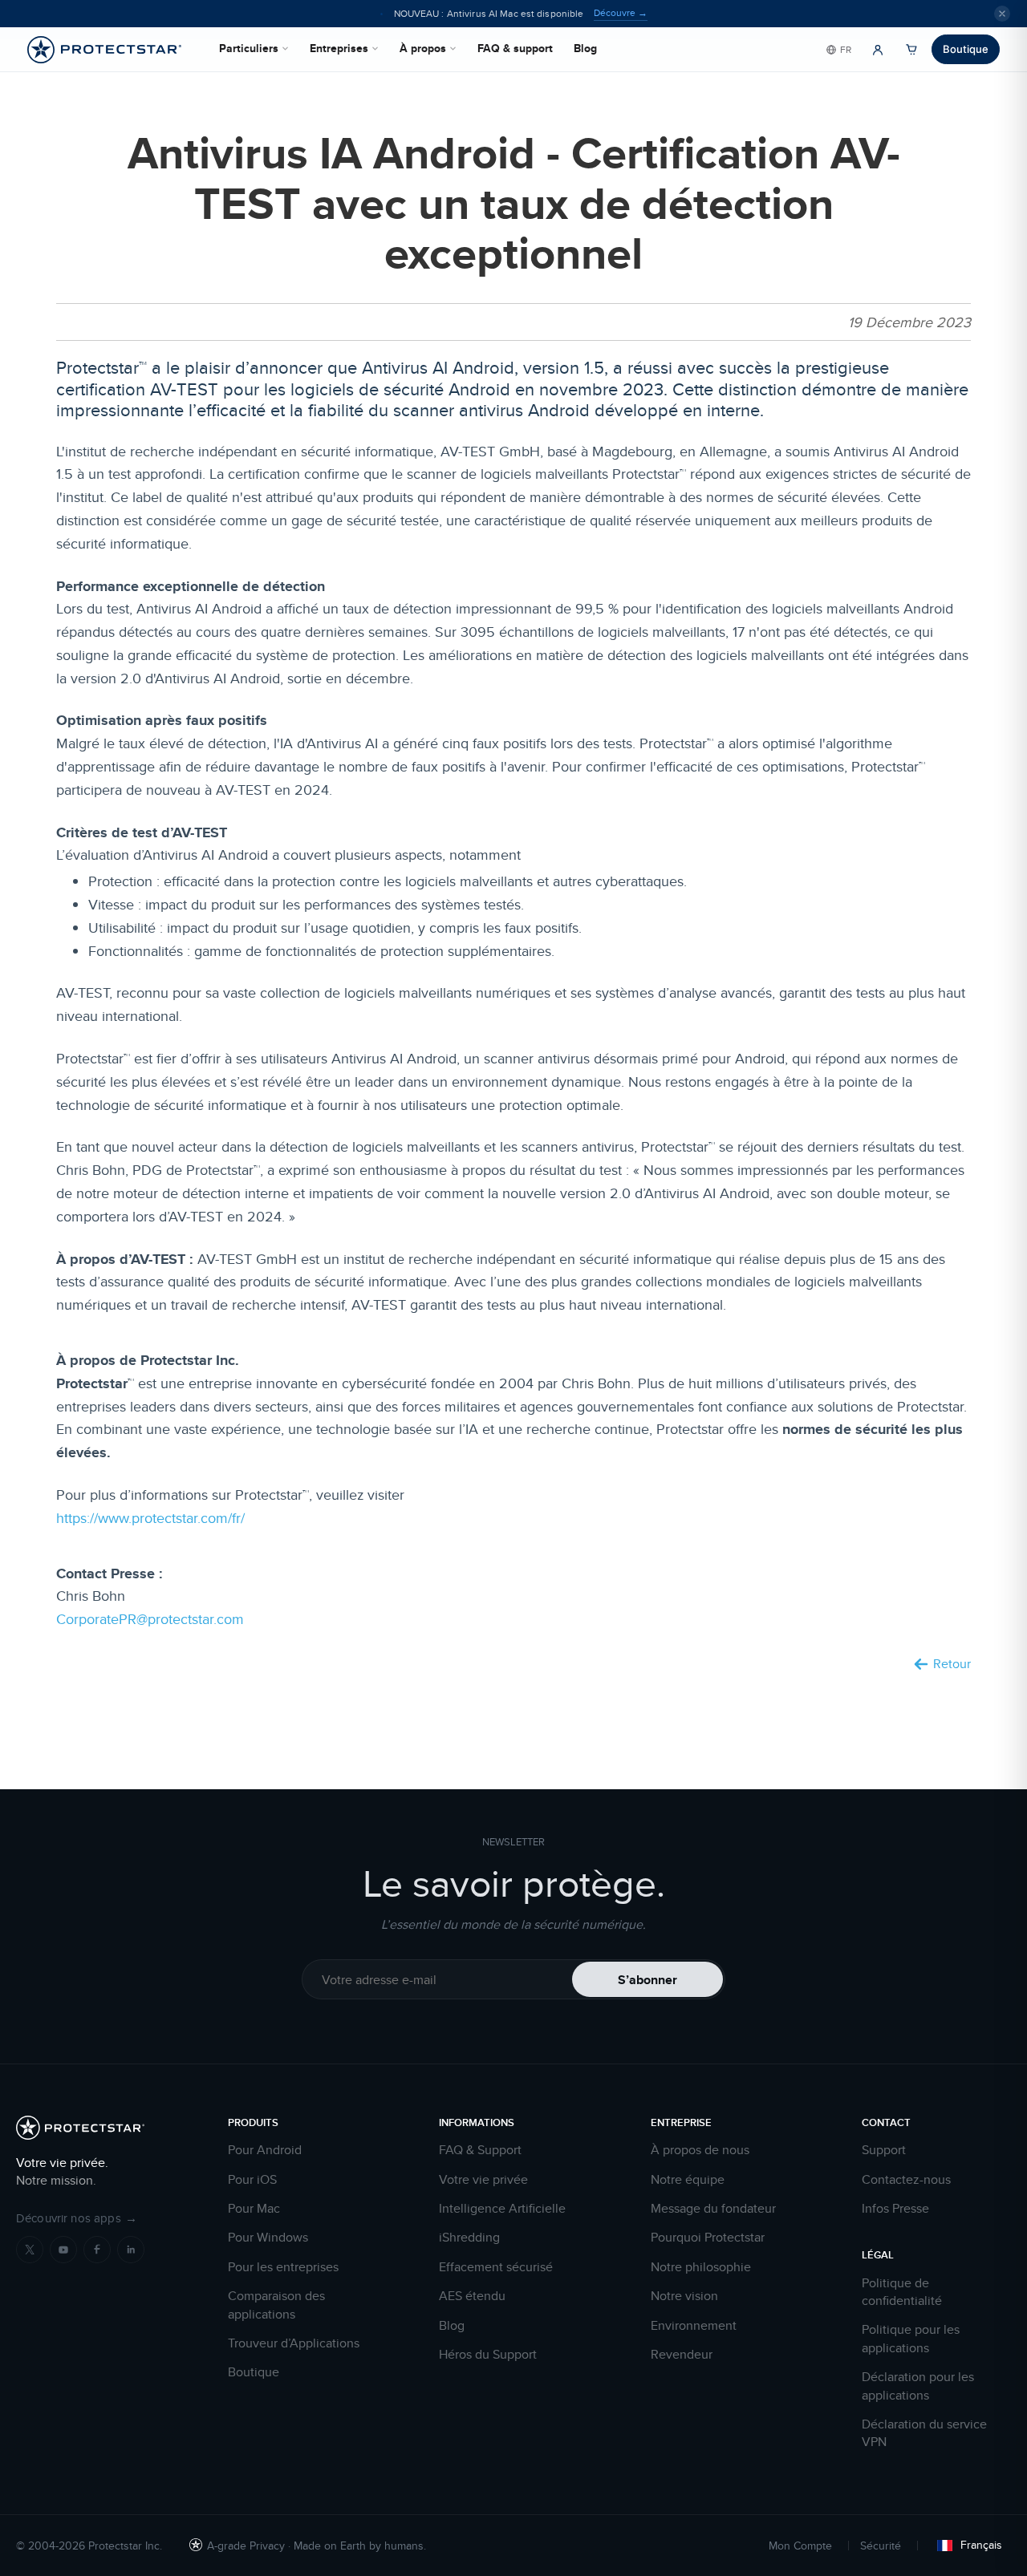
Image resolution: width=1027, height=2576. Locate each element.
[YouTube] (63, 2250)
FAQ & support (515, 48)
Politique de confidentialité (902, 2292)
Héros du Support (488, 2355)
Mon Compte (800, 2546)
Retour (952, 1664)
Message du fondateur (713, 2209)
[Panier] (911, 50)
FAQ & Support (480, 2150)
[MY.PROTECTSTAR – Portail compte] (878, 50)
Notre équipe (688, 2180)
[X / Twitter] (30, 2250)
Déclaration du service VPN (924, 2433)
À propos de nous (700, 2150)
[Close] (1002, 14)
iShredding (469, 2238)
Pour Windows (268, 2238)
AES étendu (472, 2296)
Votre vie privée (483, 2180)
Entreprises (339, 48)
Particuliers (249, 48)
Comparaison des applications (276, 2305)
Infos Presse (895, 2209)
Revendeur (682, 2355)
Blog (585, 48)
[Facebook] (97, 2250)
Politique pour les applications (911, 2339)
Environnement (694, 2326)
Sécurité (881, 2546)
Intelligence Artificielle (502, 2209)
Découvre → (621, 13)
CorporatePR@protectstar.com (150, 1619)
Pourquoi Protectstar (708, 2238)
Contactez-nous (906, 2180)
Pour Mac (254, 2209)
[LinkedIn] (131, 2250)
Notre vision (684, 2296)
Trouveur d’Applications (294, 2343)
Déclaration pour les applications (918, 2386)
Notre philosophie (701, 2267)
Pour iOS (252, 2180)
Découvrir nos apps (77, 2218)
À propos (423, 48)
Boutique (966, 49)
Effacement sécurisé (496, 2267)
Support (884, 2150)
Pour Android (265, 2150)
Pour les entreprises (283, 2267)
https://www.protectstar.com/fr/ (150, 1518)
